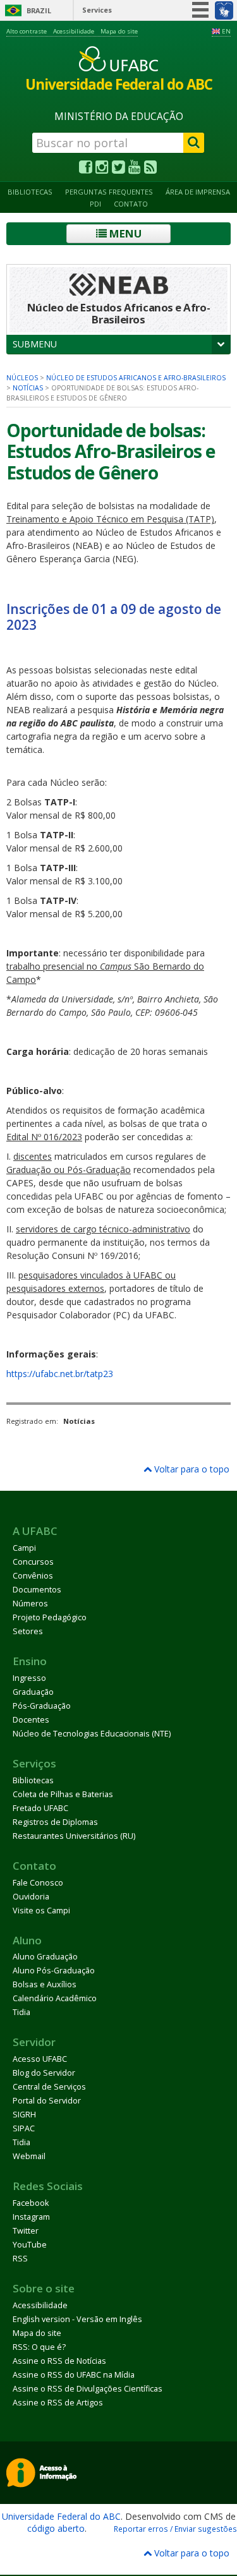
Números (30, 1604)
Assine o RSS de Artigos (58, 2403)
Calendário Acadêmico (55, 1998)
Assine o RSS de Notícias (59, 2361)
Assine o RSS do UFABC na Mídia (74, 2375)
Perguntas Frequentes (109, 192)
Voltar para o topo (191, 1469)
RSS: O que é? (39, 2347)
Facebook (31, 2203)
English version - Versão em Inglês (77, 2319)
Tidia (21, 2012)
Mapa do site (119, 31)
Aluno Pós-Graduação (54, 1971)
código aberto (56, 2528)
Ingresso (29, 1678)
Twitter (26, 2231)
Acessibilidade (74, 31)
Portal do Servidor (47, 2101)
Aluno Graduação (45, 1957)
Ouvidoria (31, 1897)
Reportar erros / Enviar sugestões (175, 2529)
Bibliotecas (30, 192)
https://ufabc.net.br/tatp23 (60, 1374)
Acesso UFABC (40, 2059)
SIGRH (24, 2115)
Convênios (33, 1576)
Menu (124, 233)
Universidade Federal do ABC (61, 2516)
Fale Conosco (38, 1883)
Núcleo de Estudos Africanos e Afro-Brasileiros (136, 378)
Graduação (33, 1692)
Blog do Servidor (44, 2073)
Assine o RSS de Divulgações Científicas (88, 2389)
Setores (28, 1631)
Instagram (31, 2217)
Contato (131, 204)
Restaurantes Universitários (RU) (74, 1836)
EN (226, 31)
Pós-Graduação (42, 1706)
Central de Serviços (49, 2087)
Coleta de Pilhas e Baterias (63, 1794)
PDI (95, 204)
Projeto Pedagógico (50, 1617)
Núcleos (22, 378)
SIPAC (24, 2128)
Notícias (28, 388)
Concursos (33, 1562)
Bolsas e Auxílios (45, 1984)
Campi (24, 1548)
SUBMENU (35, 344)
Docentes (31, 1720)
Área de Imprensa (198, 192)
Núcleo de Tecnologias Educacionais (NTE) (92, 1734)
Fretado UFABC (40, 1808)
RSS (20, 2259)
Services (97, 10)
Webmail (29, 2156)
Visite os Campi (41, 1911)
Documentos (37, 1590)
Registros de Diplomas (55, 1822)
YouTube (30, 2245)
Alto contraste (27, 31)
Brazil (39, 10)
